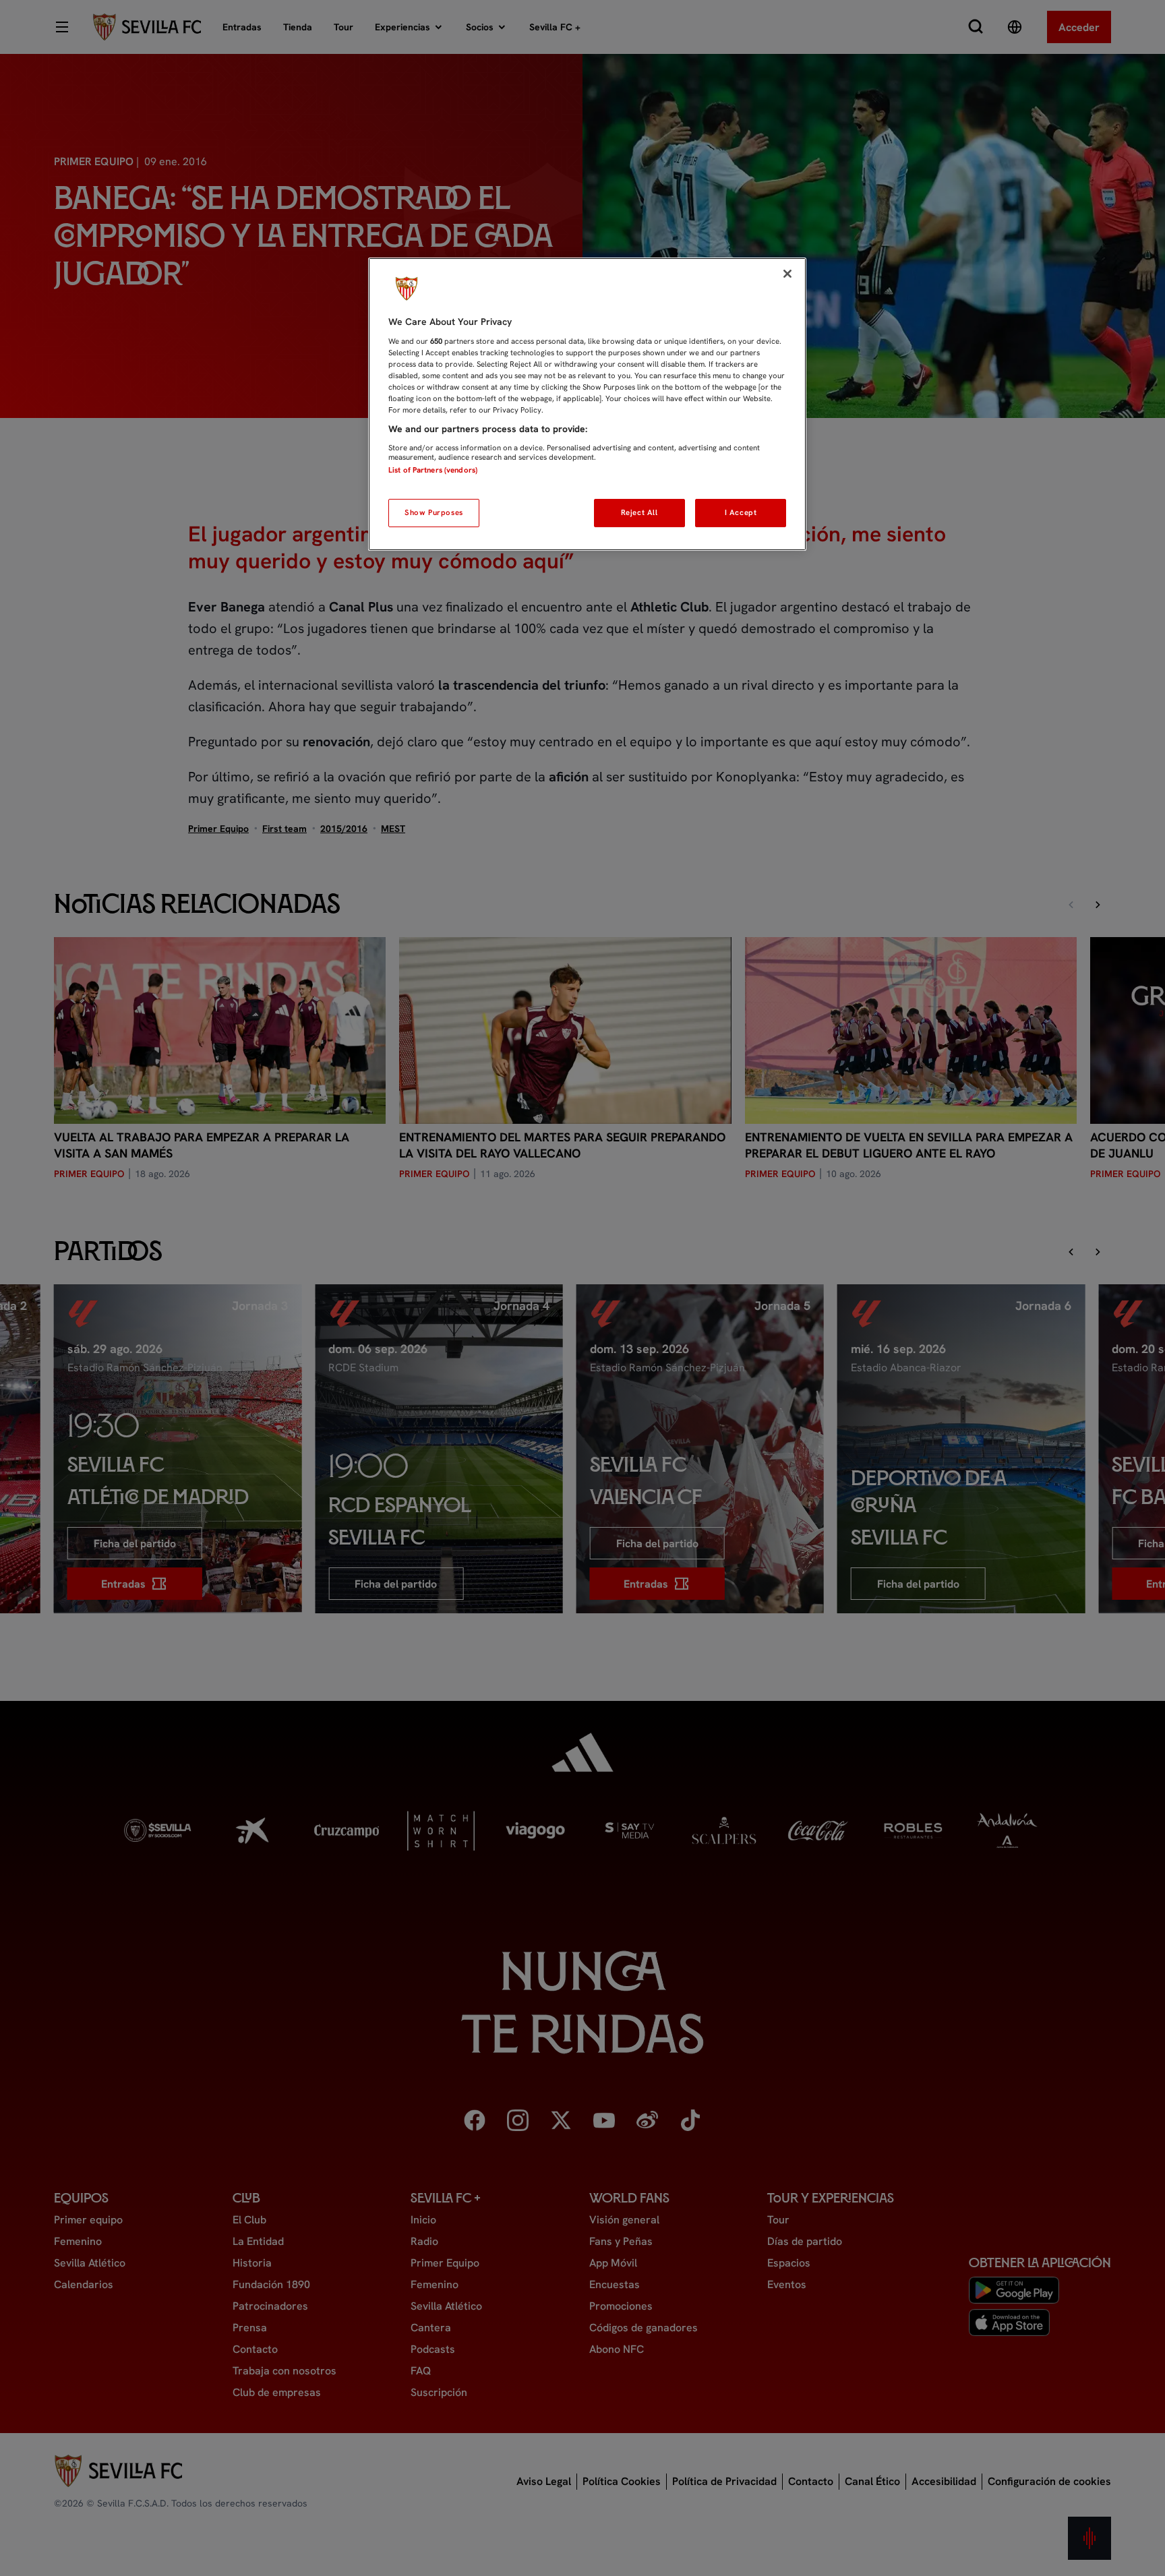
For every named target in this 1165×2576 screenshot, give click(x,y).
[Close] (787, 274)
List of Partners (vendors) (433, 470)
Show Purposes (434, 512)
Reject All (639, 512)
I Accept (741, 512)
